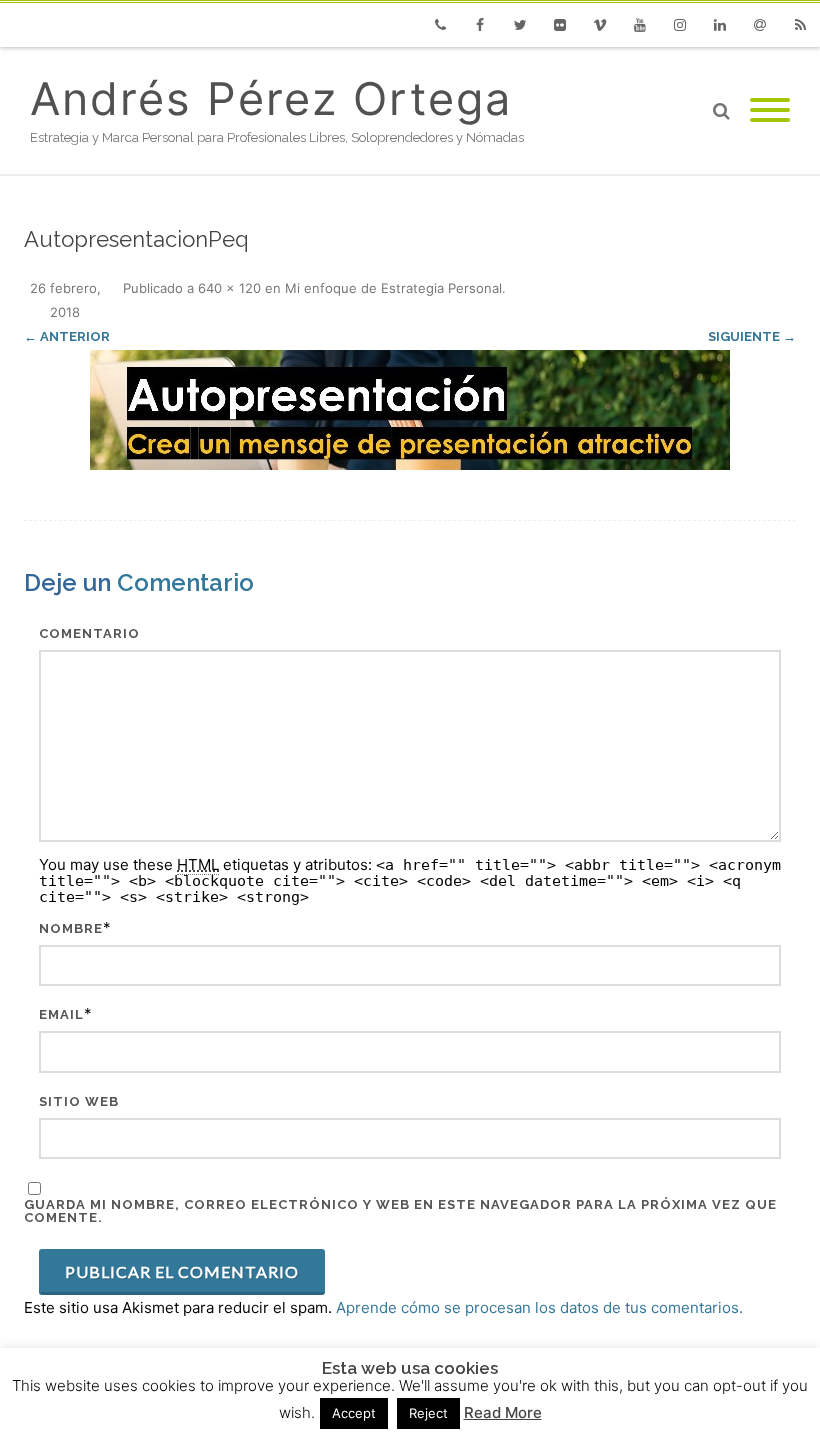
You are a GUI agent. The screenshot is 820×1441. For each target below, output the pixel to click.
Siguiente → (752, 336)
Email (61, 1014)
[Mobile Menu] (770, 111)
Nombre (71, 928)
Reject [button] (428, 1413)
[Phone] (440, 25)
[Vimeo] (600, 25)
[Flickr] (560, 25)
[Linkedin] (720, 25)
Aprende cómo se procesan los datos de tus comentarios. (539, 1307)
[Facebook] (480, 25)
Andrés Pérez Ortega (271, 98)
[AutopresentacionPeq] (410, 410)
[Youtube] (640, 25)
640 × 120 (229, 288)
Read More (503, 1412)
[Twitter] (520, 25)
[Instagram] (680, 25)
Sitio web (79, 1101)
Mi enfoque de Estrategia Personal (393, 288)
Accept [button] (354, 1413)
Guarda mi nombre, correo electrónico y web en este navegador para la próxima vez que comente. (400, 1211)
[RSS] (800, 25)
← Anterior (67, 336)
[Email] (760, 25)
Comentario (89, 633)
